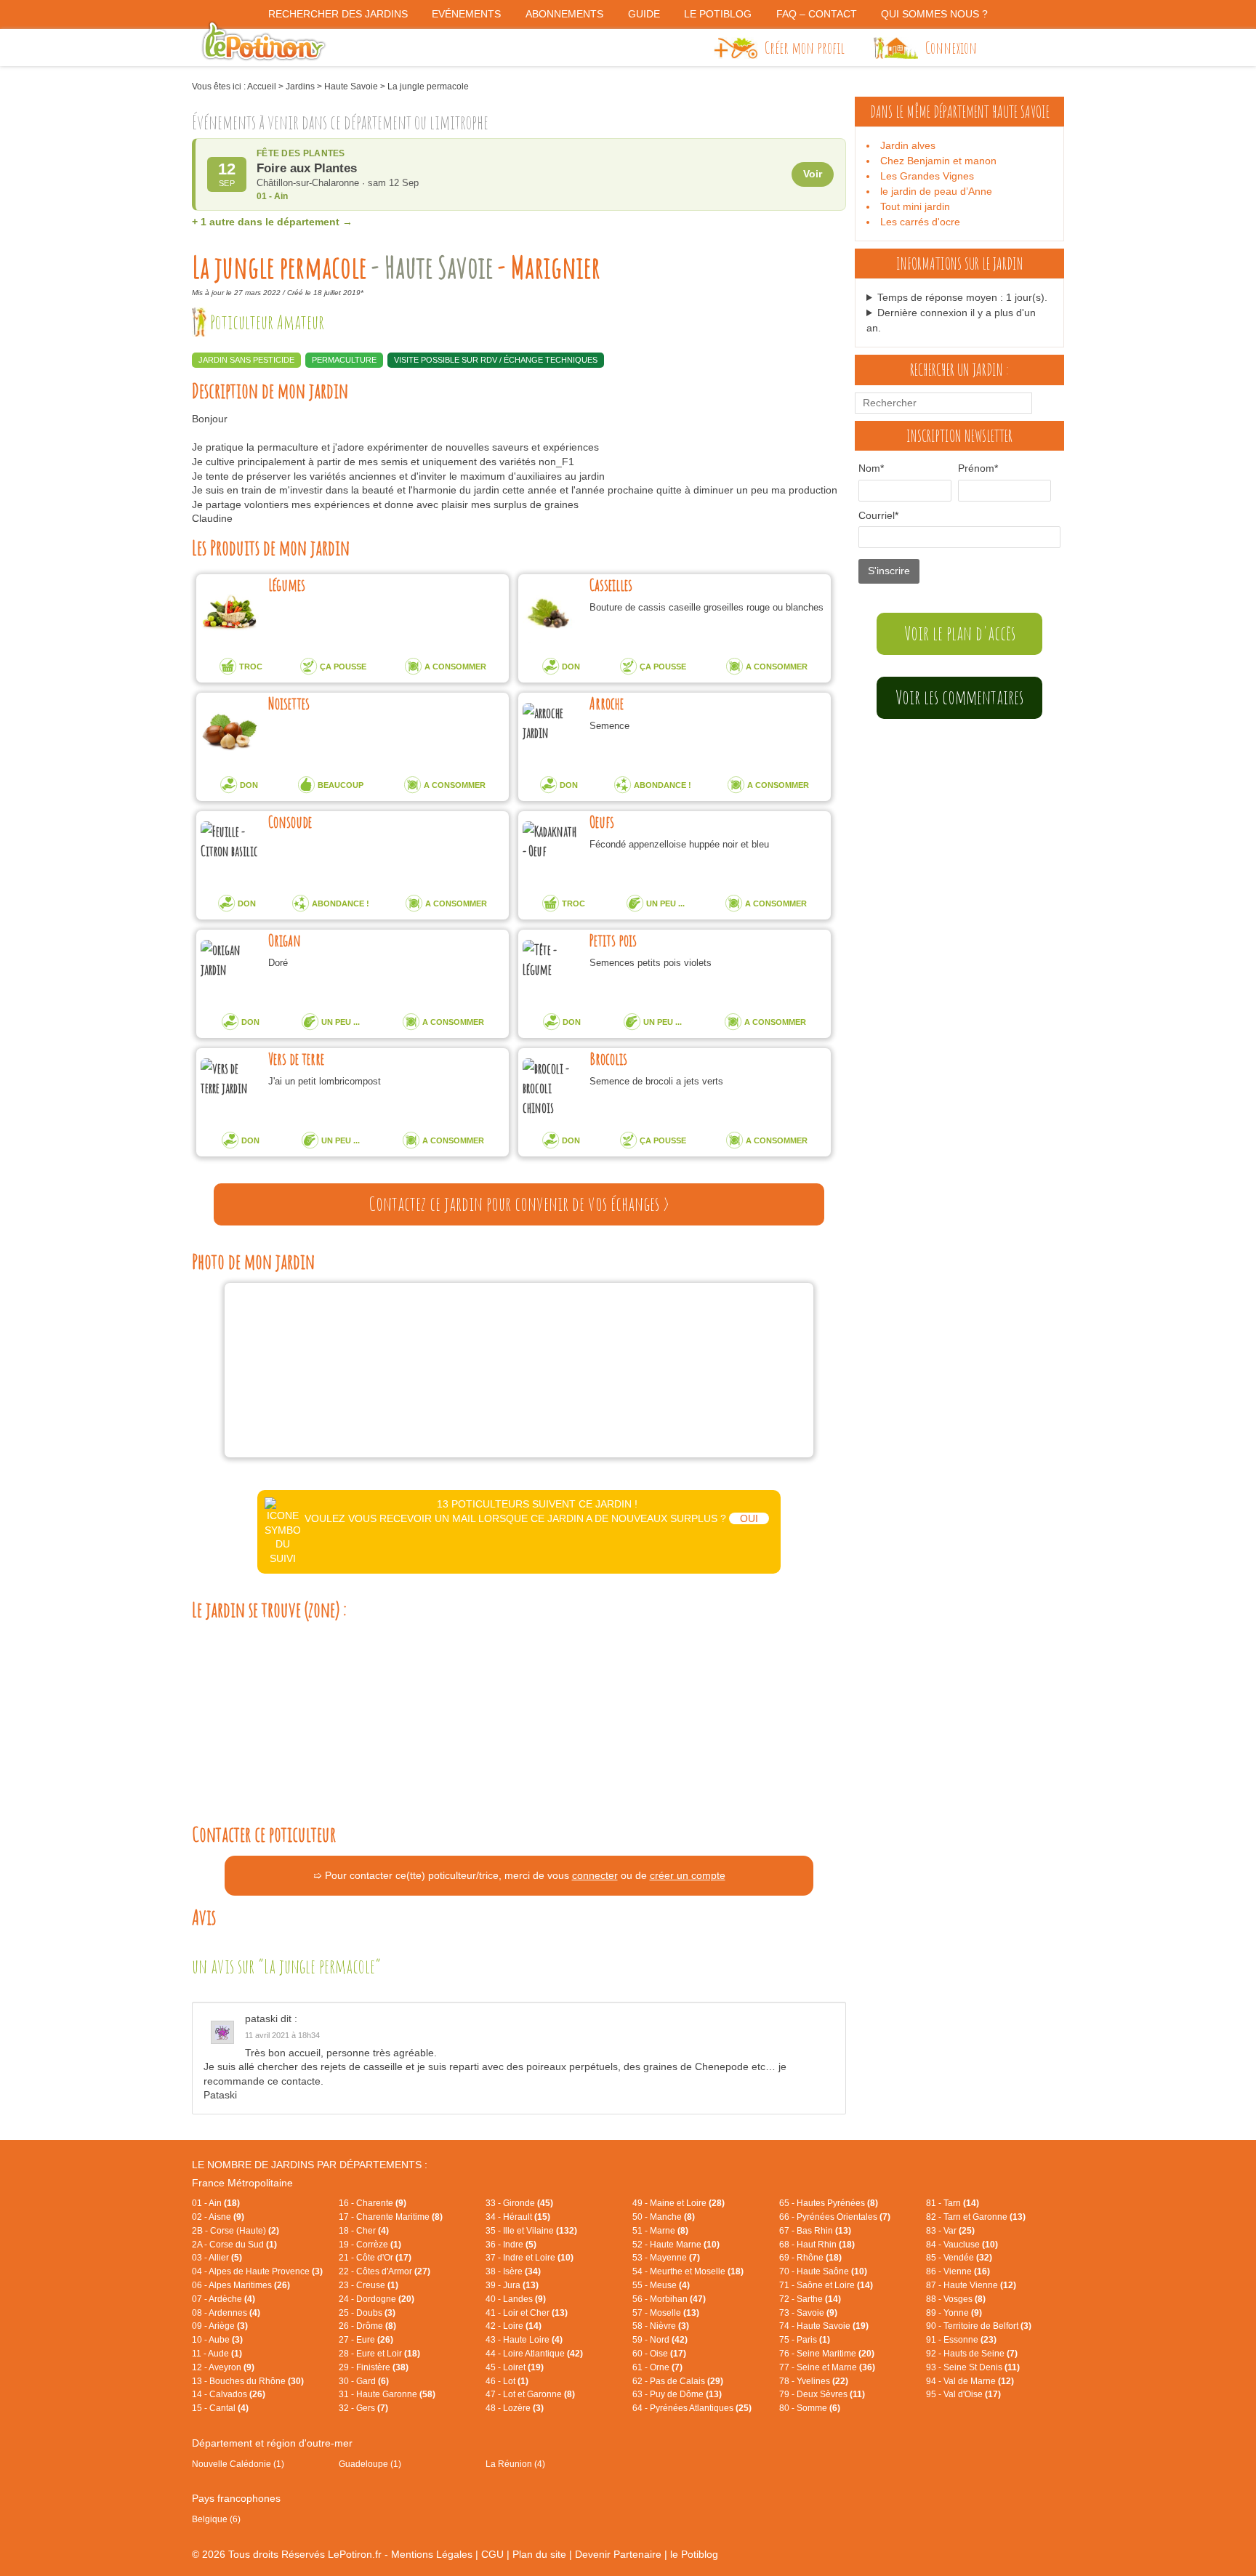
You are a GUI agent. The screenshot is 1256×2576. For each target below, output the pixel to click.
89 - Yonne (954, 2313)
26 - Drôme (367, 2326)
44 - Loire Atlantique (534, 2354)
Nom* (871, 468)
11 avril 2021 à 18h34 (282, 2035)
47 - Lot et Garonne (530, 2394)
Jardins (300, 86)
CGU (492, 2554)
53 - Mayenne (666, 2258)
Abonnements (564, 14)
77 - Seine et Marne (827, 2367)
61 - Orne (657, 2367)
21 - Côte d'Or (375, 2258)
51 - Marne (660, 2231)
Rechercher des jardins (338, 14)
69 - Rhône (810, 2258)
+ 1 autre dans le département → (272, 222)
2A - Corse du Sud (234, 2245)
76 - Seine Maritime (827, 2354)
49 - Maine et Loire (679, 2203)
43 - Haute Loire (524, 2340)
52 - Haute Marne (676, 2245)
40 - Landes (516, 2299)
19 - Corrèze (370, 2245)
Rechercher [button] (1044, 403)
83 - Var (950, 2231)
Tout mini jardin (915, 206)
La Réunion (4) (515, 2464)
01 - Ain (216, 2203)
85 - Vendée (959, 2258)
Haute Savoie (351, 86)
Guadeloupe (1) (370, 2464)
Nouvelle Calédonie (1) (238, 2464)
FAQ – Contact (817, 14)
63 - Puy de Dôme (677, 2394)
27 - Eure (366, 2340)
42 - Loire (514, 2326)
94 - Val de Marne (970, 2381)
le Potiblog (694, 2554)
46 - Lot (507, 2381)
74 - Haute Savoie (824, 2326)
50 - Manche (664, 2217)
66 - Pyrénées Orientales (835, 2217)
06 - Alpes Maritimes (241, 2285)
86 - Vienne (958, 2271)
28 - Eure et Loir (379, 2354)
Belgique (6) (216, 2519)
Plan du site (539, 2554)
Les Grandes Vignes (927, 176)
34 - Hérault (518, 2217)
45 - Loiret (515, 2367)
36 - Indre (511, 2245)
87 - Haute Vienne (971, 2285)
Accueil (262, 86)
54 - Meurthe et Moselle (688, 2271)
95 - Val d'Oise (963, 2394)
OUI (749, 1518)
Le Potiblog (718, 14)
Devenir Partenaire (618, 2554)
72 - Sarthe (810, 2299)
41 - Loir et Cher (527, 2313)
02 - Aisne (218, 2217)
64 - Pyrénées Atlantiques (692, 2408)
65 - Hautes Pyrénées (829, 2203)
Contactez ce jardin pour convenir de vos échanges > (519, 1204)
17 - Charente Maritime (391, 2217)
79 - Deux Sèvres (822, 2394)
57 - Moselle (666, 2313)
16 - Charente (373, 2203)
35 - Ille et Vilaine (531, 2231)
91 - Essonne (961, 2340)
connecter (595, 1875)
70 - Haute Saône (823, 2271)
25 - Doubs (367, 2313)
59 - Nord (660, 2340)
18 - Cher (364, 2231)
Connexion (951, 47)
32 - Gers (363, 2408)
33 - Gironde (519, 2203)
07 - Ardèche (224, 2299)
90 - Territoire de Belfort (979, 2326)
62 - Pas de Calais (678, 2381)
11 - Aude (217, 2354)
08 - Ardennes (226, 2313)
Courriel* (878, 515)
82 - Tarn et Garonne (976, 2217)
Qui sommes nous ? (934, 14)
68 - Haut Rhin (817, 2245)
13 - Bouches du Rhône (248, 2381)
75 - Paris (805, 2340)
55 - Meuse (661, 2285)
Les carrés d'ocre (920, 222)
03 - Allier (217, 2258)
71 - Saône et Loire (826, 2285)
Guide (644, 14)
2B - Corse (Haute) (235, 2231)
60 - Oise (659, 2354)
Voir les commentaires (959, 697)
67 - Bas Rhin (815, 2231)
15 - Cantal (220, 2408)
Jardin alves (908, 145)
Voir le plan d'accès (960, 633)
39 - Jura (512, 2285)
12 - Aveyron (223, 2367)
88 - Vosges (956, 2299)
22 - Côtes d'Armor (385, 2271)
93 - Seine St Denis (973, 2367)
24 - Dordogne (377, 2299)
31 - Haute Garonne (387, 2394)
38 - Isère (513, 2271)
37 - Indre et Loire (530, 2258)
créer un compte (688, 1875)
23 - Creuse (369, 2285)
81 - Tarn (953, 2203)
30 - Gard (364, 2381)
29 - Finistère (374, 2367)
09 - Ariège (220, 2326)
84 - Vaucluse (962, 2245)
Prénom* (978, 468)
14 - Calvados (229, 2394)
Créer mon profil (805, 47)
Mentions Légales (432, 2554)
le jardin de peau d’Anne (936, 191)
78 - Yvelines (814, 2381)
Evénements (466, 14)
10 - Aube (217, 2340)
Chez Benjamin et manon (938, 161)
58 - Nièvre (661, 2326)
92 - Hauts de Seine (972, 2354)
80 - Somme (810, 2408)
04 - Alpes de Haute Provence (257, 2271)
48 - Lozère (515, 2408)
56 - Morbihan (669, 2299)
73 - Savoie (808, 2313)
